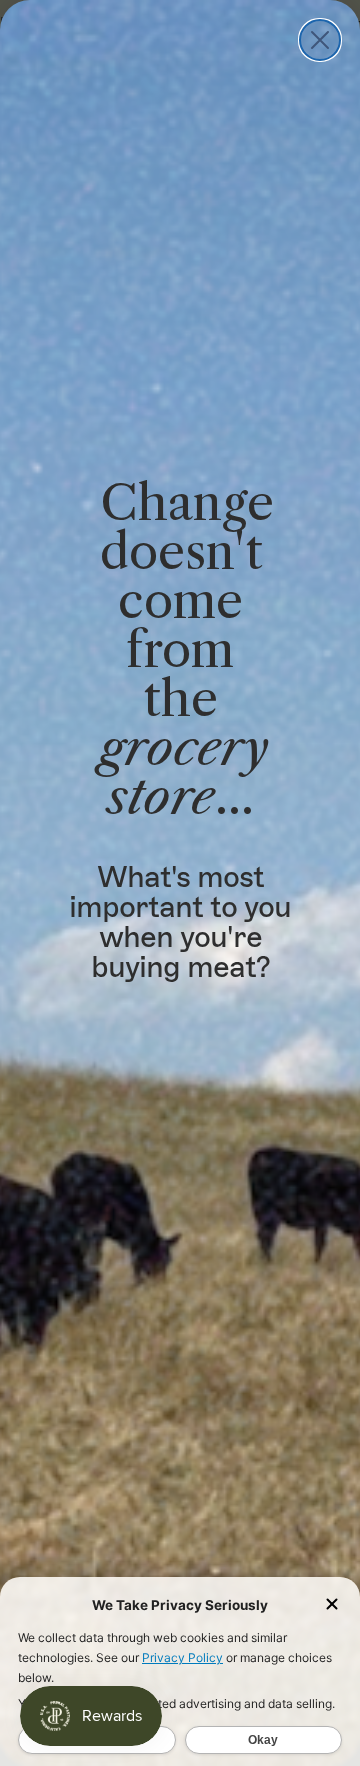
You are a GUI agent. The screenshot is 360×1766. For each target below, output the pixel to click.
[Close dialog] (320, 40)
